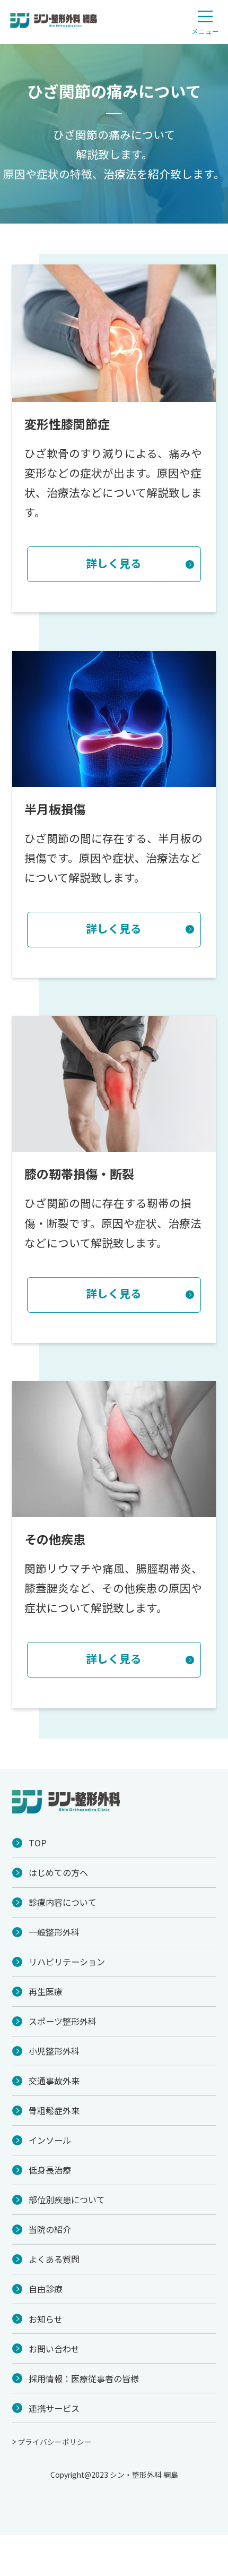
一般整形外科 (54, 1932)
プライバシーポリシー (55, 2442)
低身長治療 (50, 2170)
